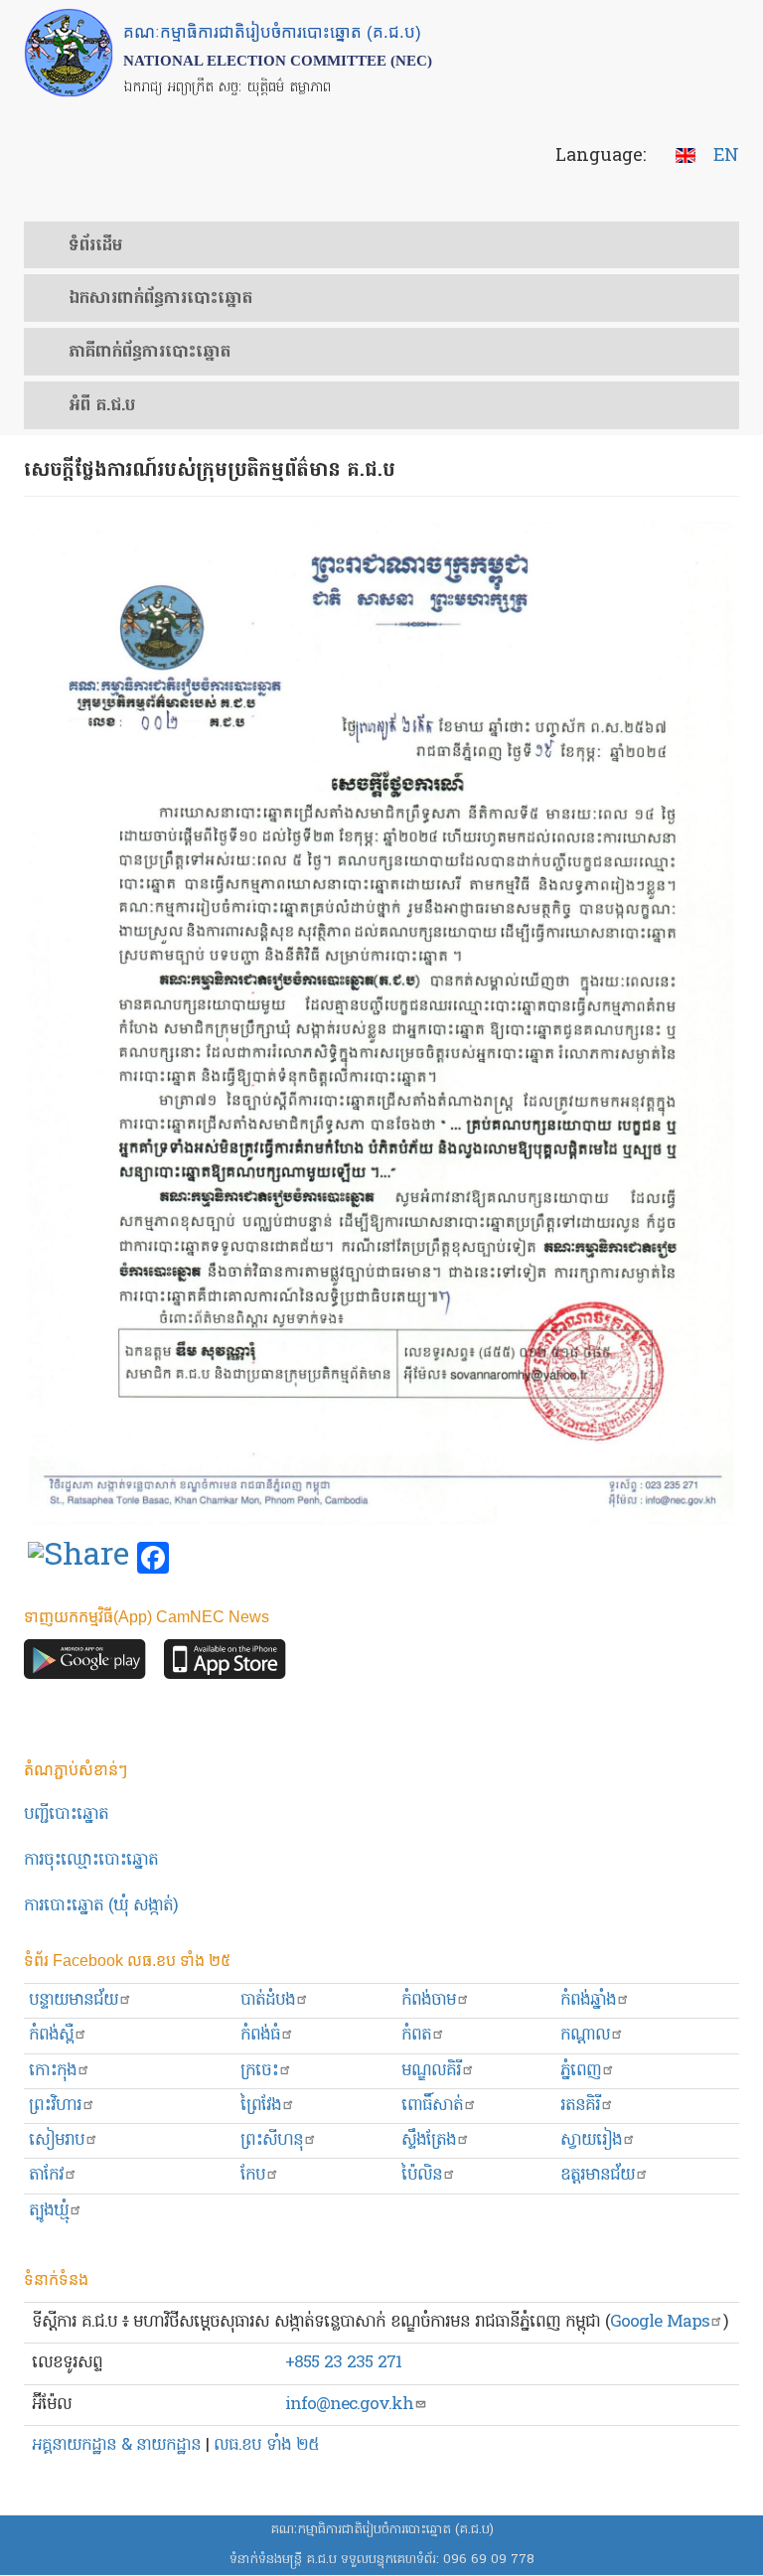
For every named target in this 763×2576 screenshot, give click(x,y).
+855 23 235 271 (343, 2363)
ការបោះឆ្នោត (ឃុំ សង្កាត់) (101, 1906)
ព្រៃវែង (261, 2106)
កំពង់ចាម (429, 2000)
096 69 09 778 (489, 2560)
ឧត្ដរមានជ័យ (598, 2175)
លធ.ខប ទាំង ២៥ (266, 2445)
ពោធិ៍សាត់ (432, 2106)
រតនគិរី (580, 2106)
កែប (253, 2175)
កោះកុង (53, 2071)
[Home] (69, 53)
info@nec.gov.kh (349, 2405)
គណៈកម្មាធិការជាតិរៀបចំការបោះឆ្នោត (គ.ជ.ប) (382, 2530)
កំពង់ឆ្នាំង (588, 2000)
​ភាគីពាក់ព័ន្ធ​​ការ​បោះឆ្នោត (150, 353)
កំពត (416, 2035)
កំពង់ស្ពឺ (51, 2035)
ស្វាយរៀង (591, 2140)
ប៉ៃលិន (422, 2175)
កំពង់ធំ (260, 2035)
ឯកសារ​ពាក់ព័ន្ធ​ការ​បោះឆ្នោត (160, 299)
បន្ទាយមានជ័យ (74, 2000)
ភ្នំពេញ (581, 2071)
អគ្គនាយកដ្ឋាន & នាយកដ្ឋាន (116, 2445)
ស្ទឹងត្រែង (429, 2140)
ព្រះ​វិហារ (55, 2106)
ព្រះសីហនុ (272, 2140)
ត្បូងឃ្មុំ (49, 2211)
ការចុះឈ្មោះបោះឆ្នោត (91, 1860)
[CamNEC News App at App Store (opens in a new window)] (225, 1665)
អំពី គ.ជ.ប (102, 406)
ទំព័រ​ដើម (95, 246)
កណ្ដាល (585, 2035)
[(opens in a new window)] (78, 1559)
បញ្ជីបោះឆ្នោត (66, 1815)
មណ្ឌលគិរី (431, 2071)
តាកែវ (46, 2175)
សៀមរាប (57, 2140)
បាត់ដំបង (268, 2000)
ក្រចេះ (259, 2071)
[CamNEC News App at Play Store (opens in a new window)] (85, 1665)
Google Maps (660, 2322)
